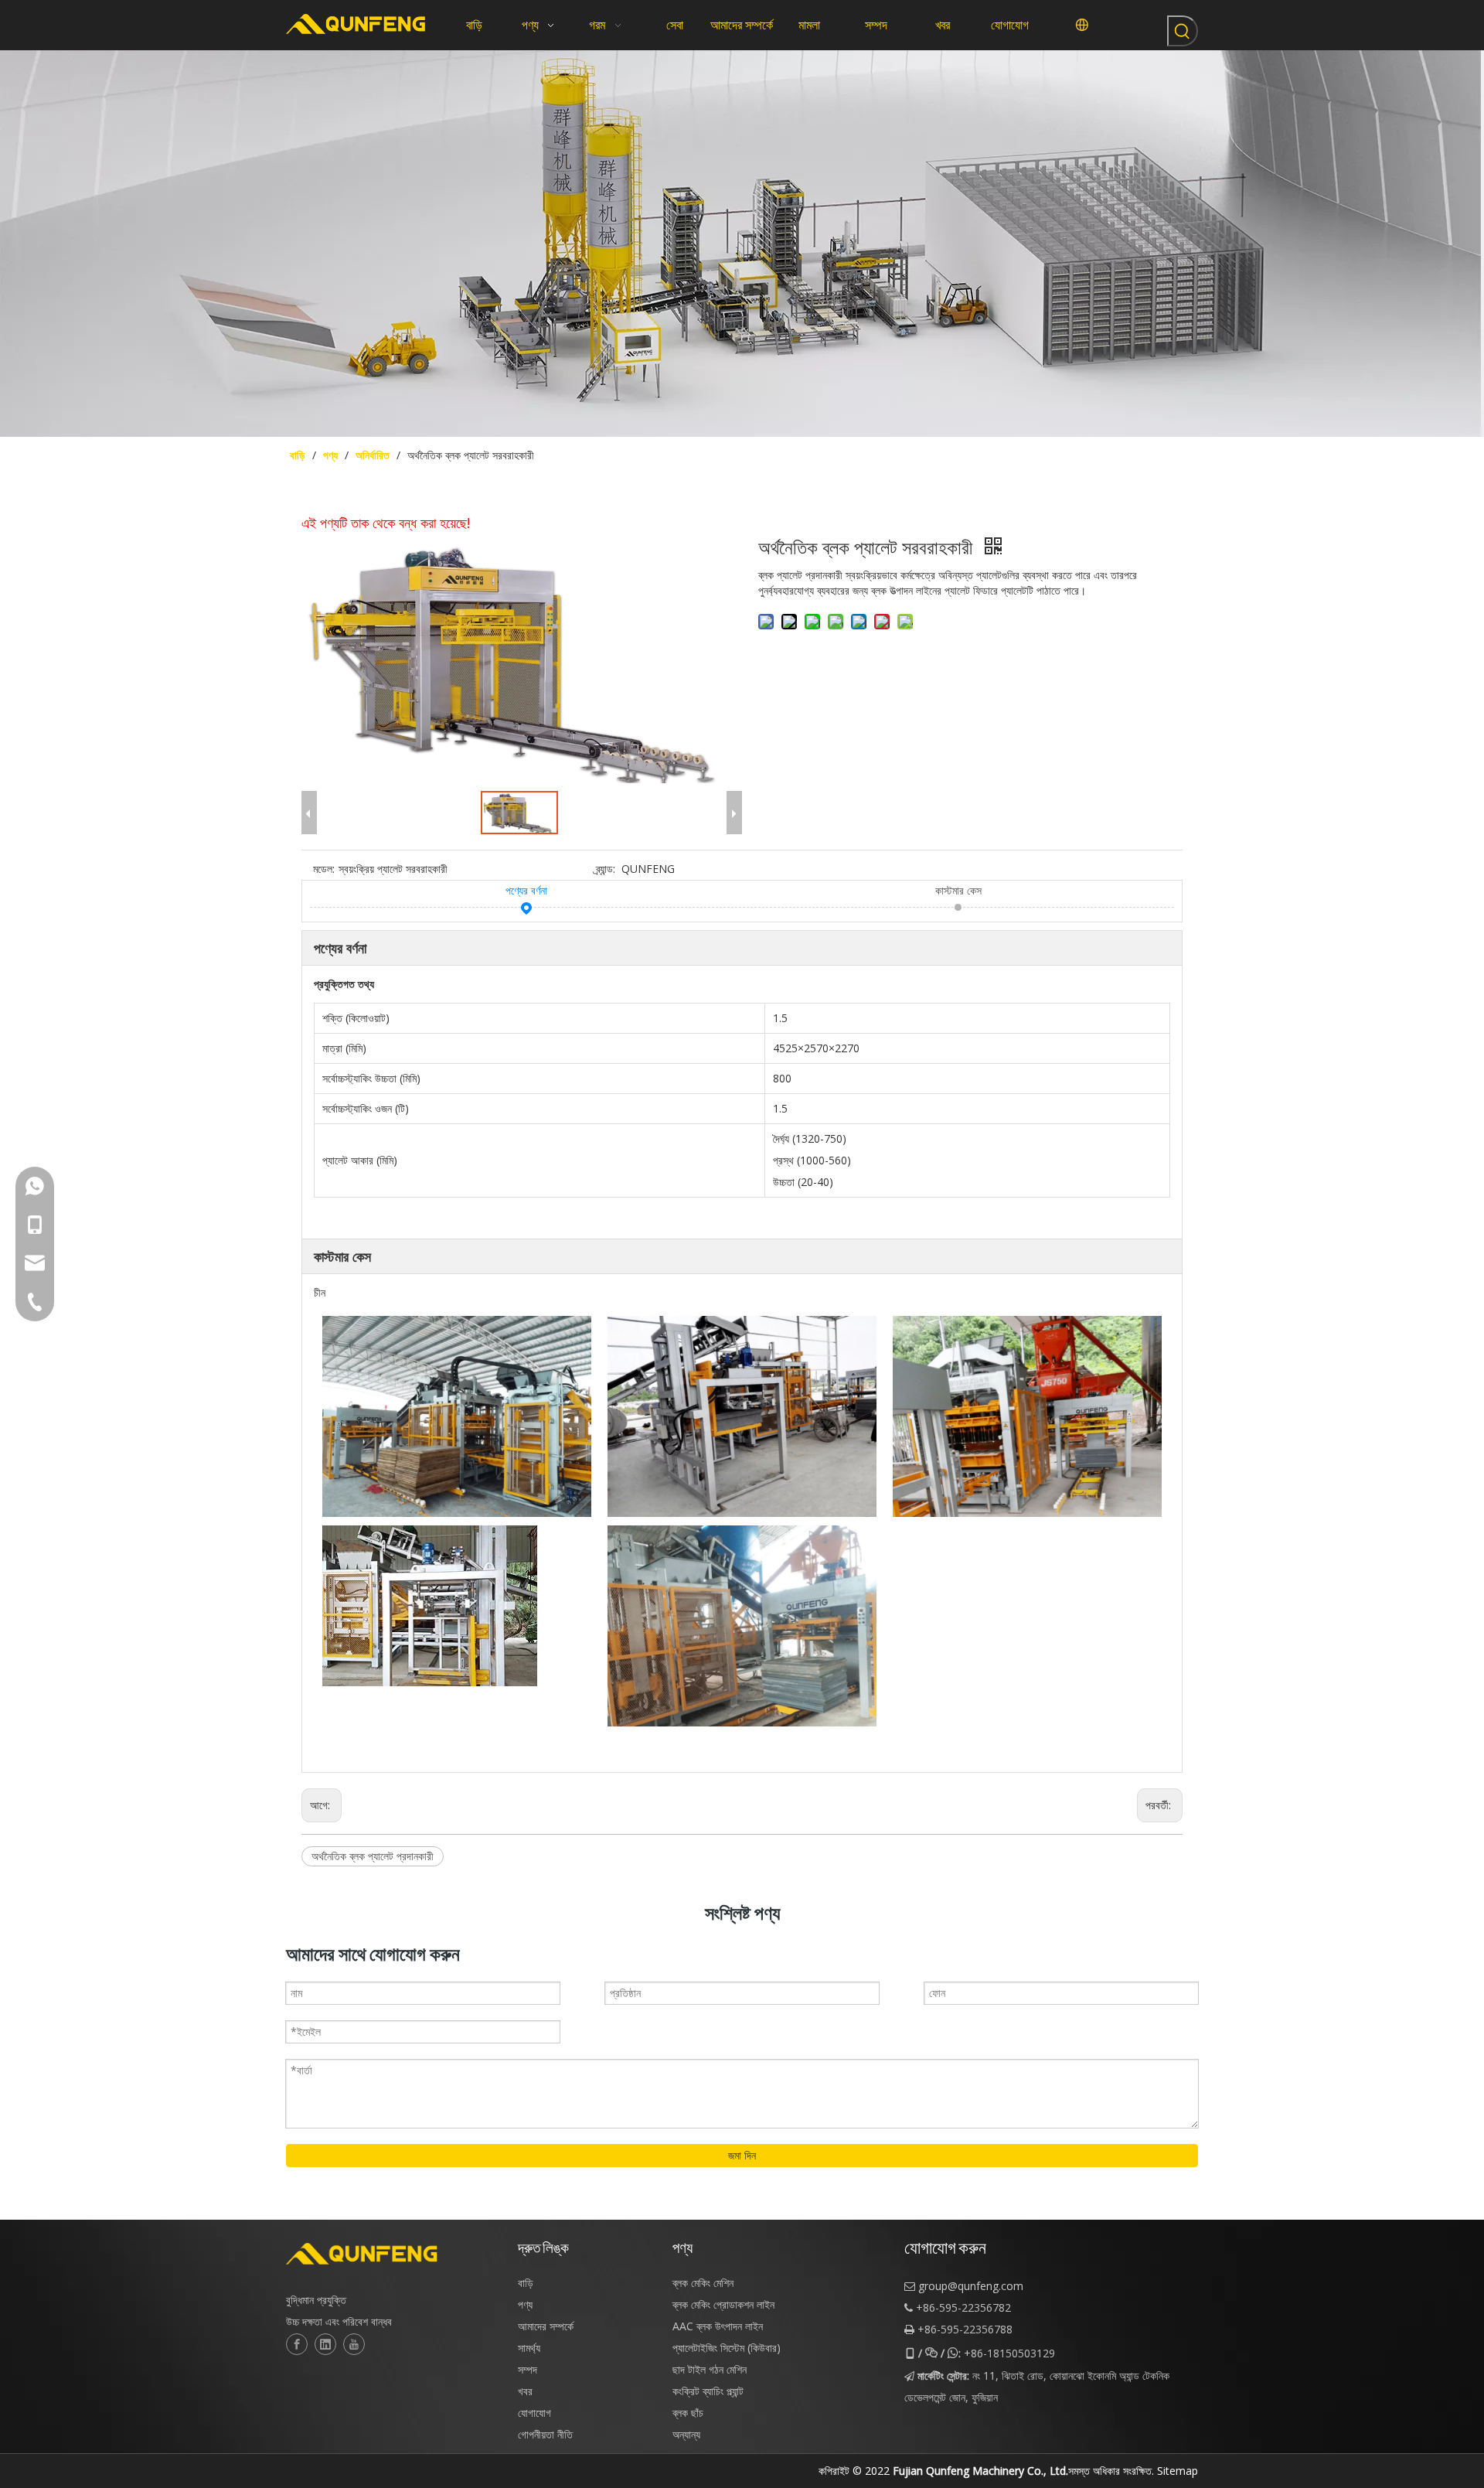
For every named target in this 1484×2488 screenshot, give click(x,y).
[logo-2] (394, 2254)
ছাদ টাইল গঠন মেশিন (710, 2369)
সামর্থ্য (529, 2348)
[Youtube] (354, 2344)
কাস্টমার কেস (958, 890)
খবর (525, 2391)
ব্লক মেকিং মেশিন (703, 2283)
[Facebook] (297, 2344)
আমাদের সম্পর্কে (546, 2326)
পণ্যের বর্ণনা (526, 890)
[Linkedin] (325, 2344)
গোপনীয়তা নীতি (545, 2434)
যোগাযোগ (534, 2413)
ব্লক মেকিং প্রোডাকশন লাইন (723, 2304)
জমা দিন (742, 2155)
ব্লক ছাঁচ (688, 2413)
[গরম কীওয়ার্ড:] (1183, 31)
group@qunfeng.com (971, 2286)
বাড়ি (526, 2283)
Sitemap (1178, 2471)
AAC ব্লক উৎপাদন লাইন (718, 2326)
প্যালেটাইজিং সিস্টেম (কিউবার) (727, 2348)
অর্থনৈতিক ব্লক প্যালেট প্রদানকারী (373, 1856)
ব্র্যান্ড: (606, 869)
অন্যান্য (686, 2434)
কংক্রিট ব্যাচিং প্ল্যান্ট (708, 2391)
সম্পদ (528, 2369)
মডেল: (324, 869)
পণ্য (525, 2304)
